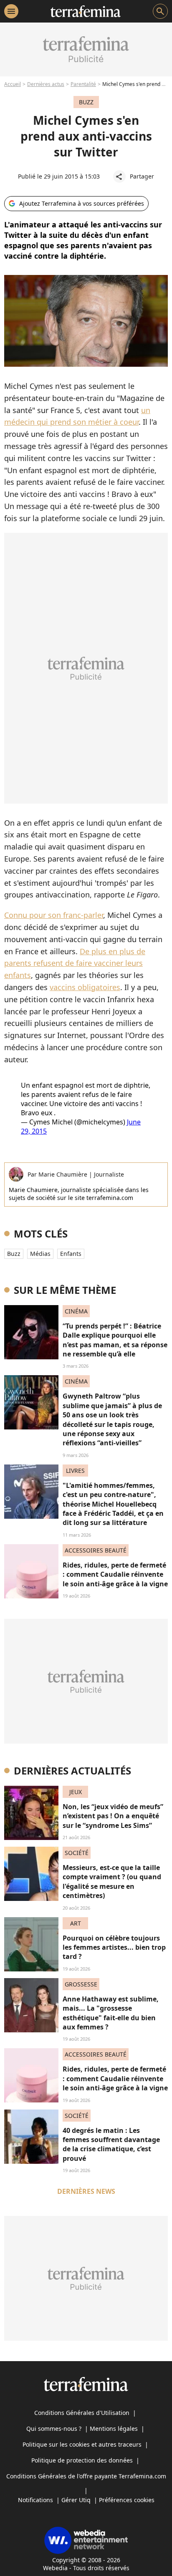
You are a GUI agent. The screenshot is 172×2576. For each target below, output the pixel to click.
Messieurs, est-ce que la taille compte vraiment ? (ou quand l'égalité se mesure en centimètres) (112, 1882)
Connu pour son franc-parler (54, 915)
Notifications (35, 2500)
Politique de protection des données (82, 2460)
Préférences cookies (127, 2500)
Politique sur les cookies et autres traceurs (82, 2444)
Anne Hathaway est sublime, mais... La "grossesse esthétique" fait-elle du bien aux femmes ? (111, 2013)
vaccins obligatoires (85, 987)
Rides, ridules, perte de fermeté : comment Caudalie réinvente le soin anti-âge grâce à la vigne (115, 1574)
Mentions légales (114, 2429)
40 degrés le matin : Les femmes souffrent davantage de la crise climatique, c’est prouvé (111, 2144)
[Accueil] (85, 11)
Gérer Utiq (76, 2500)
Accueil (13, 84)
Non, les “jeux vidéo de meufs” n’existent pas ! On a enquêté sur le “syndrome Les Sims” (113, 1816)
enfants (71, 1254)
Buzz (14, 1254)
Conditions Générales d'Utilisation (82, 2413)
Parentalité (83, 84)
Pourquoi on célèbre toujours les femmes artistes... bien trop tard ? (114, 1947)
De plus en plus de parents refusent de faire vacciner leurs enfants (75, 963)
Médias (40, 1254)
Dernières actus (46, 84)
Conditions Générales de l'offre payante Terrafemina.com (86, 2476)
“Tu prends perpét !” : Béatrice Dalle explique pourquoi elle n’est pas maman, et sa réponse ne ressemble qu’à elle (115, 1340)
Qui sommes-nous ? (54, 2429)
